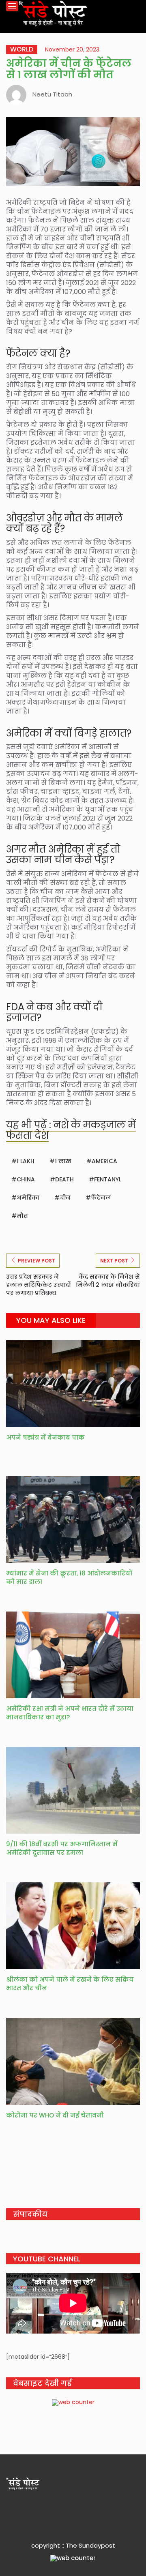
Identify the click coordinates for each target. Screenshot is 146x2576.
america (104, 1161)
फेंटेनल (101, 1198)
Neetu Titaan (52, 94)
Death (64, 1179)
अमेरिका (28, 1198)
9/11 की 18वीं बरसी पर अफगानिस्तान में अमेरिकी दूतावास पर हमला (62, 1848)
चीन (65, 1198)
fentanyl (108, 1179)
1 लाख (63, 1161)
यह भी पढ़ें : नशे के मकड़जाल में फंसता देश (71, 1130)
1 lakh (26, 1161)
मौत (22, 1216)
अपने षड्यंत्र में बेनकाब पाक (45, 1437)
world (22, 49)
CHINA (26, 1179)
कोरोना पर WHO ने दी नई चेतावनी (55, 2115)
